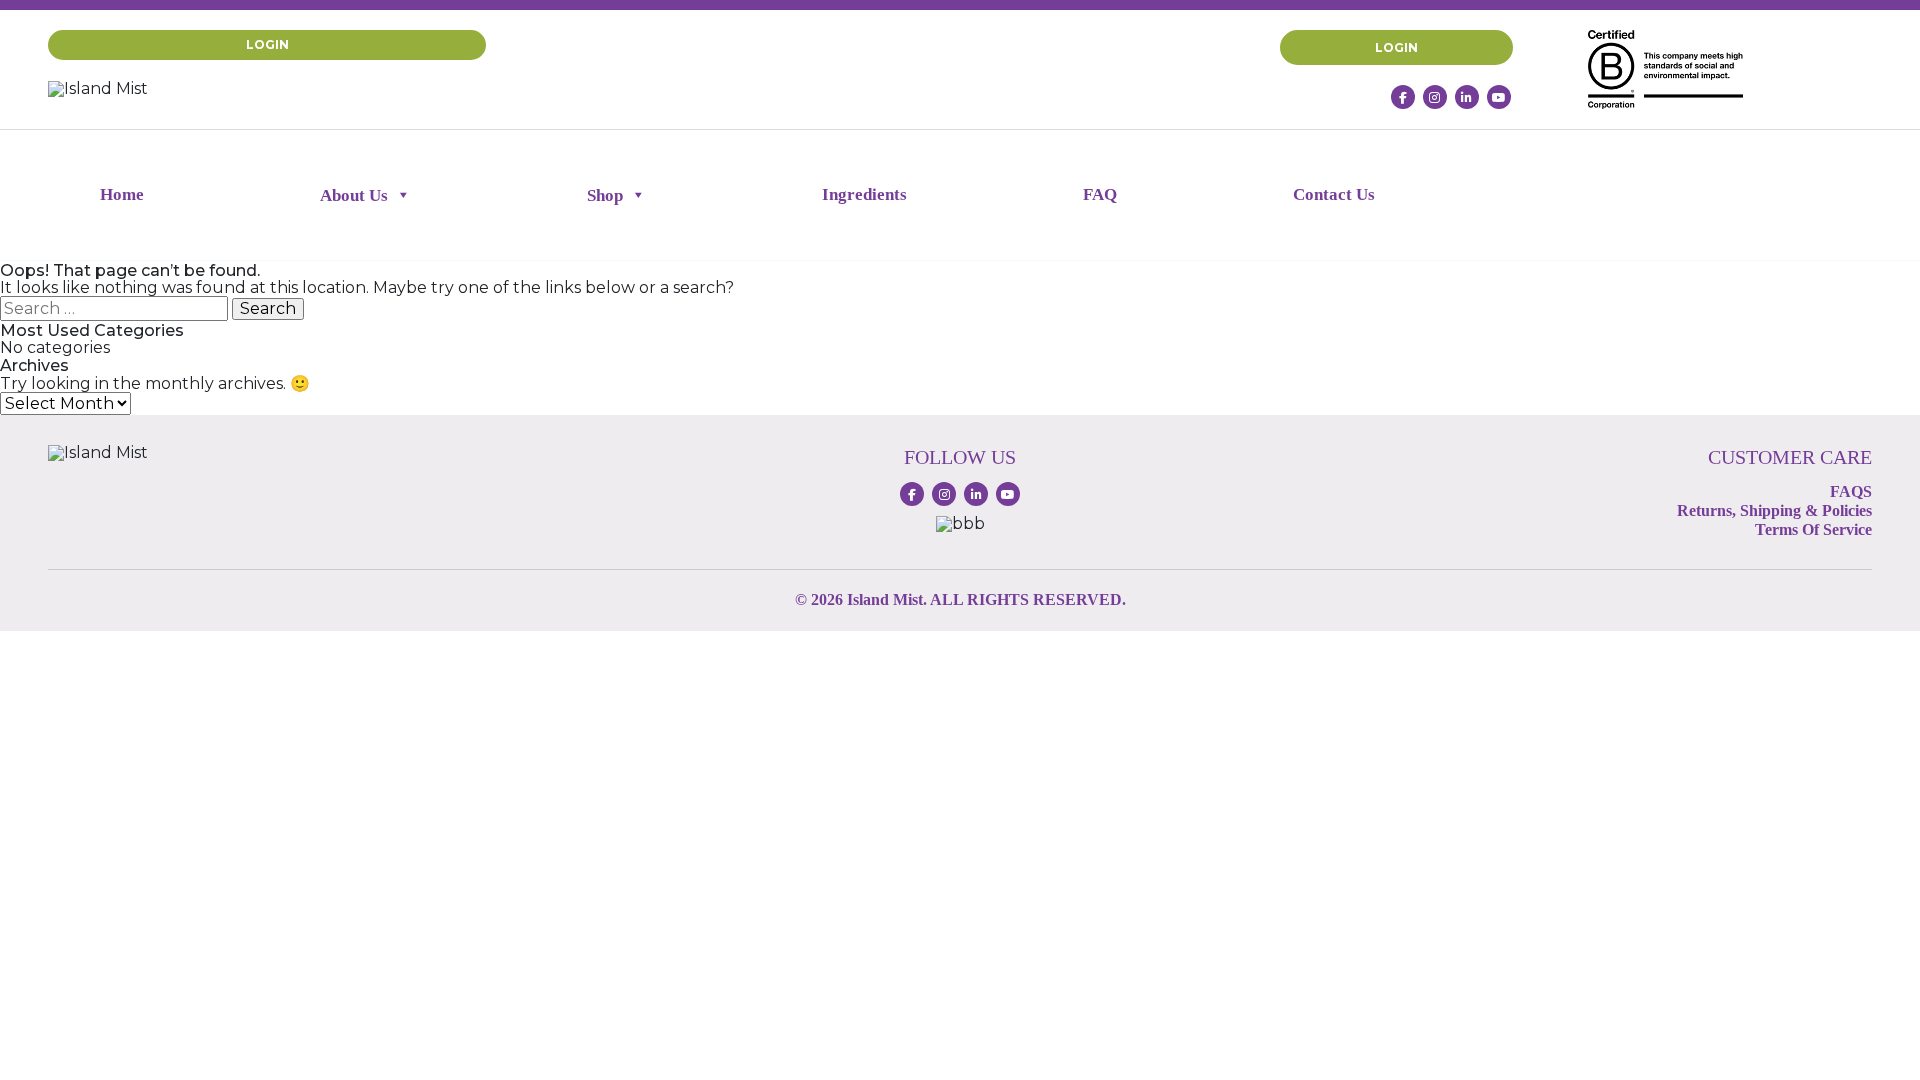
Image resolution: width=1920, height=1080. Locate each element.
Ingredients (864, 194)
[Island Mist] (98, 87)
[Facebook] (1403, 97)
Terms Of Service (1813, 529)
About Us (354, 195)
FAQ (1100, 194)
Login (267, 44)
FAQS (1851, 491)
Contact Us (1334, 194)
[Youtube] (1499, 97)
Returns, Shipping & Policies (1774, 510)
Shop (605, 195)
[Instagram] (1435, 97)
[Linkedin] (1467, 97)
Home (122, 194)
